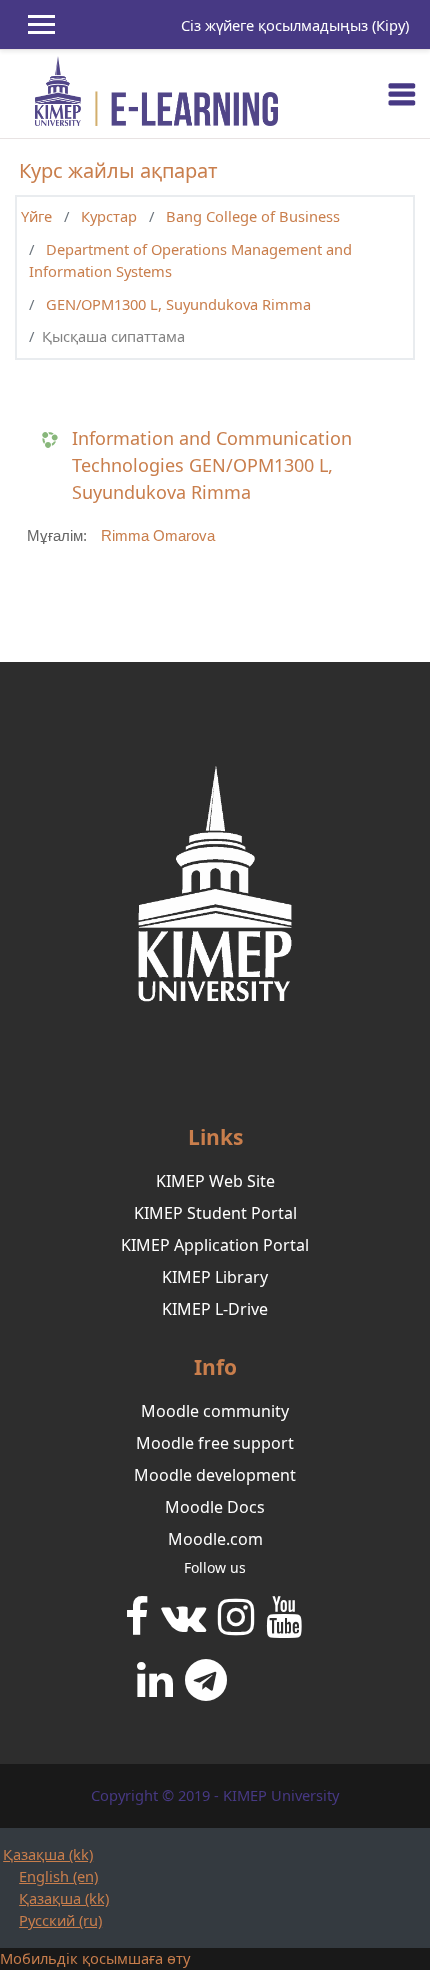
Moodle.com (215, 1539)
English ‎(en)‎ (58, 1876)
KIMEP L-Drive (215, 1309)
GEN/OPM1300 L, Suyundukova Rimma (178, 304)
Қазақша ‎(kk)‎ (48, 1854)
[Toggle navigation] (402, 94)
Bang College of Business (253, 216)
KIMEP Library (215, 1277)
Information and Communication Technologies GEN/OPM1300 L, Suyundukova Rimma (212, 465)
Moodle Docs (215, 1507)
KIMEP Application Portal (215, 1245)
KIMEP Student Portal (215, 1213)
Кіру (390, 25)
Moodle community (215, 1411)
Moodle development (215, 1475)
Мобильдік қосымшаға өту (95, 1958)
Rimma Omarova (158, 536)
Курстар (109, 216)
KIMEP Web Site (215, 1181)
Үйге (36, 216)
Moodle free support (215, 1443)
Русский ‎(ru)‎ (60, 1920)
